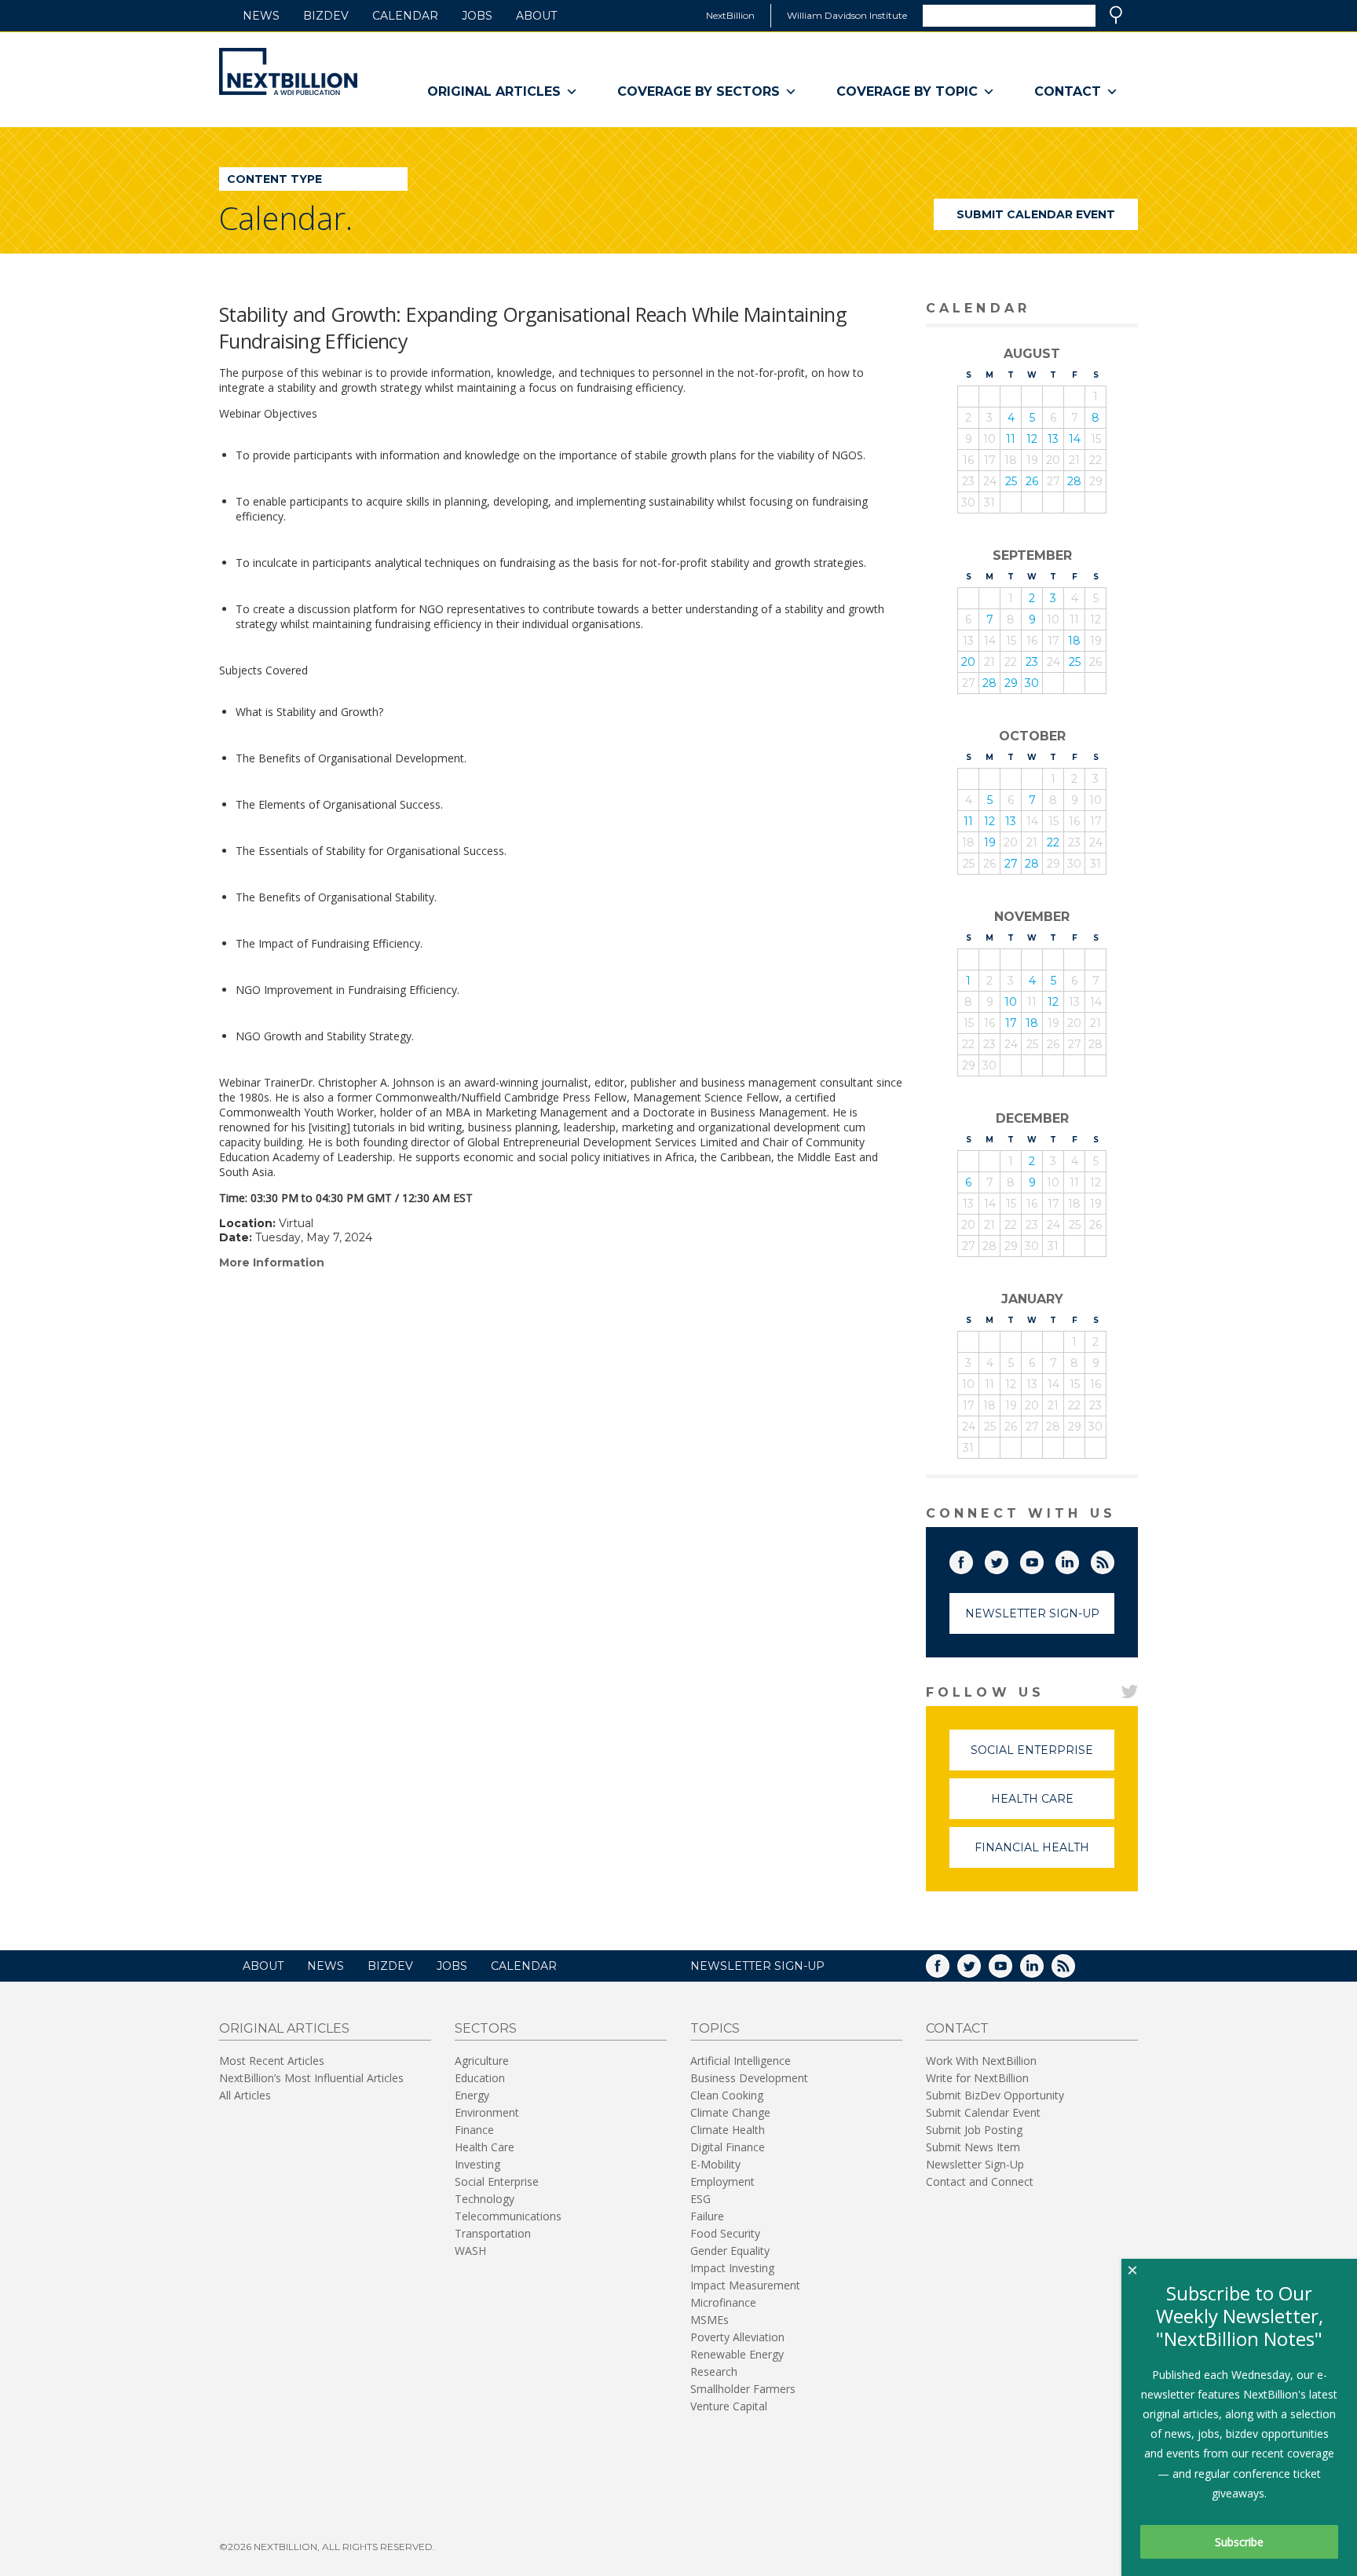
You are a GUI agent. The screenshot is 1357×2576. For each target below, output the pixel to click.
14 (1075, 439)
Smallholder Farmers (743, 2389)
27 (1011, 864)
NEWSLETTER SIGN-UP (757, 1966)
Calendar (405, 16)
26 (1032, 481)
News (261, 16)
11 (1011, 439)
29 (1011, 683)
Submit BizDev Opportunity (995, 2095)
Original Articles (494, 91)
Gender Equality (730, 2251)
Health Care (1053, 1805)
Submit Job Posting (974, 2130)
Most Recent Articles (272, 2061)
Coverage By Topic (907, 91)
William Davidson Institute (847, 15)
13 (1053, 439)
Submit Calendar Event (1036, 214)
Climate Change (730, 2112)
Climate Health (728, 2130)
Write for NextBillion (977, 2078)
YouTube (1043, 1559)
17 (1011, 1023)
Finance (474, 2130)
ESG (700, 2199)
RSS (1114, 1559)
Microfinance (723, 2302)
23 (1032, 662)
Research (714, 2371)
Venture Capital (729, 2406)
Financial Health (1044, 1854)
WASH (470, 2251)
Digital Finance (728, 2147)
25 (1011, 481)
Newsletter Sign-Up (1032, 1613)
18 (1074, 641)
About (536, 16)
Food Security (725, 2233)
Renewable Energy (737, 2354)
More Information (272, 1262)
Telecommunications (508, 2216)
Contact (1068, 91)
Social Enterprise (1042, 1757)
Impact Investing (732, 2268)
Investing (477, 2164)
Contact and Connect (980, 2181)
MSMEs (710, 2320)
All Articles (245, 2095)
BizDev (326, 16)
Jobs (477, 16)
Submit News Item (973, 2147)
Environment (487, 2112)
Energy (472, 2095)
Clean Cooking (727, 2095)
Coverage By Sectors (699, 91)
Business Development (749, 2078)
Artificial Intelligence (741, 2061)
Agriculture (482, 2061)
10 (1011, 1002)
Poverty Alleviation (737, 2337)
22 (1053, 842)
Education (480, 2078)
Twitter (1008, 1559)
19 (990, 842)
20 (968, 662)
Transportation (493, 2233)
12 (1032, 439)
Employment (722, 2181)
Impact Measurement (745, 2285)
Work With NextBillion (981, 2061)
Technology (485, 2199)
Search (1116, 15)
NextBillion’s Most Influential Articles (311, 2078)
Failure (707, 2216)
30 (1032, 683)
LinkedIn (1078, 1559)
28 (1074, 481)
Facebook (972, 1559)
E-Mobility (715, 2164)
